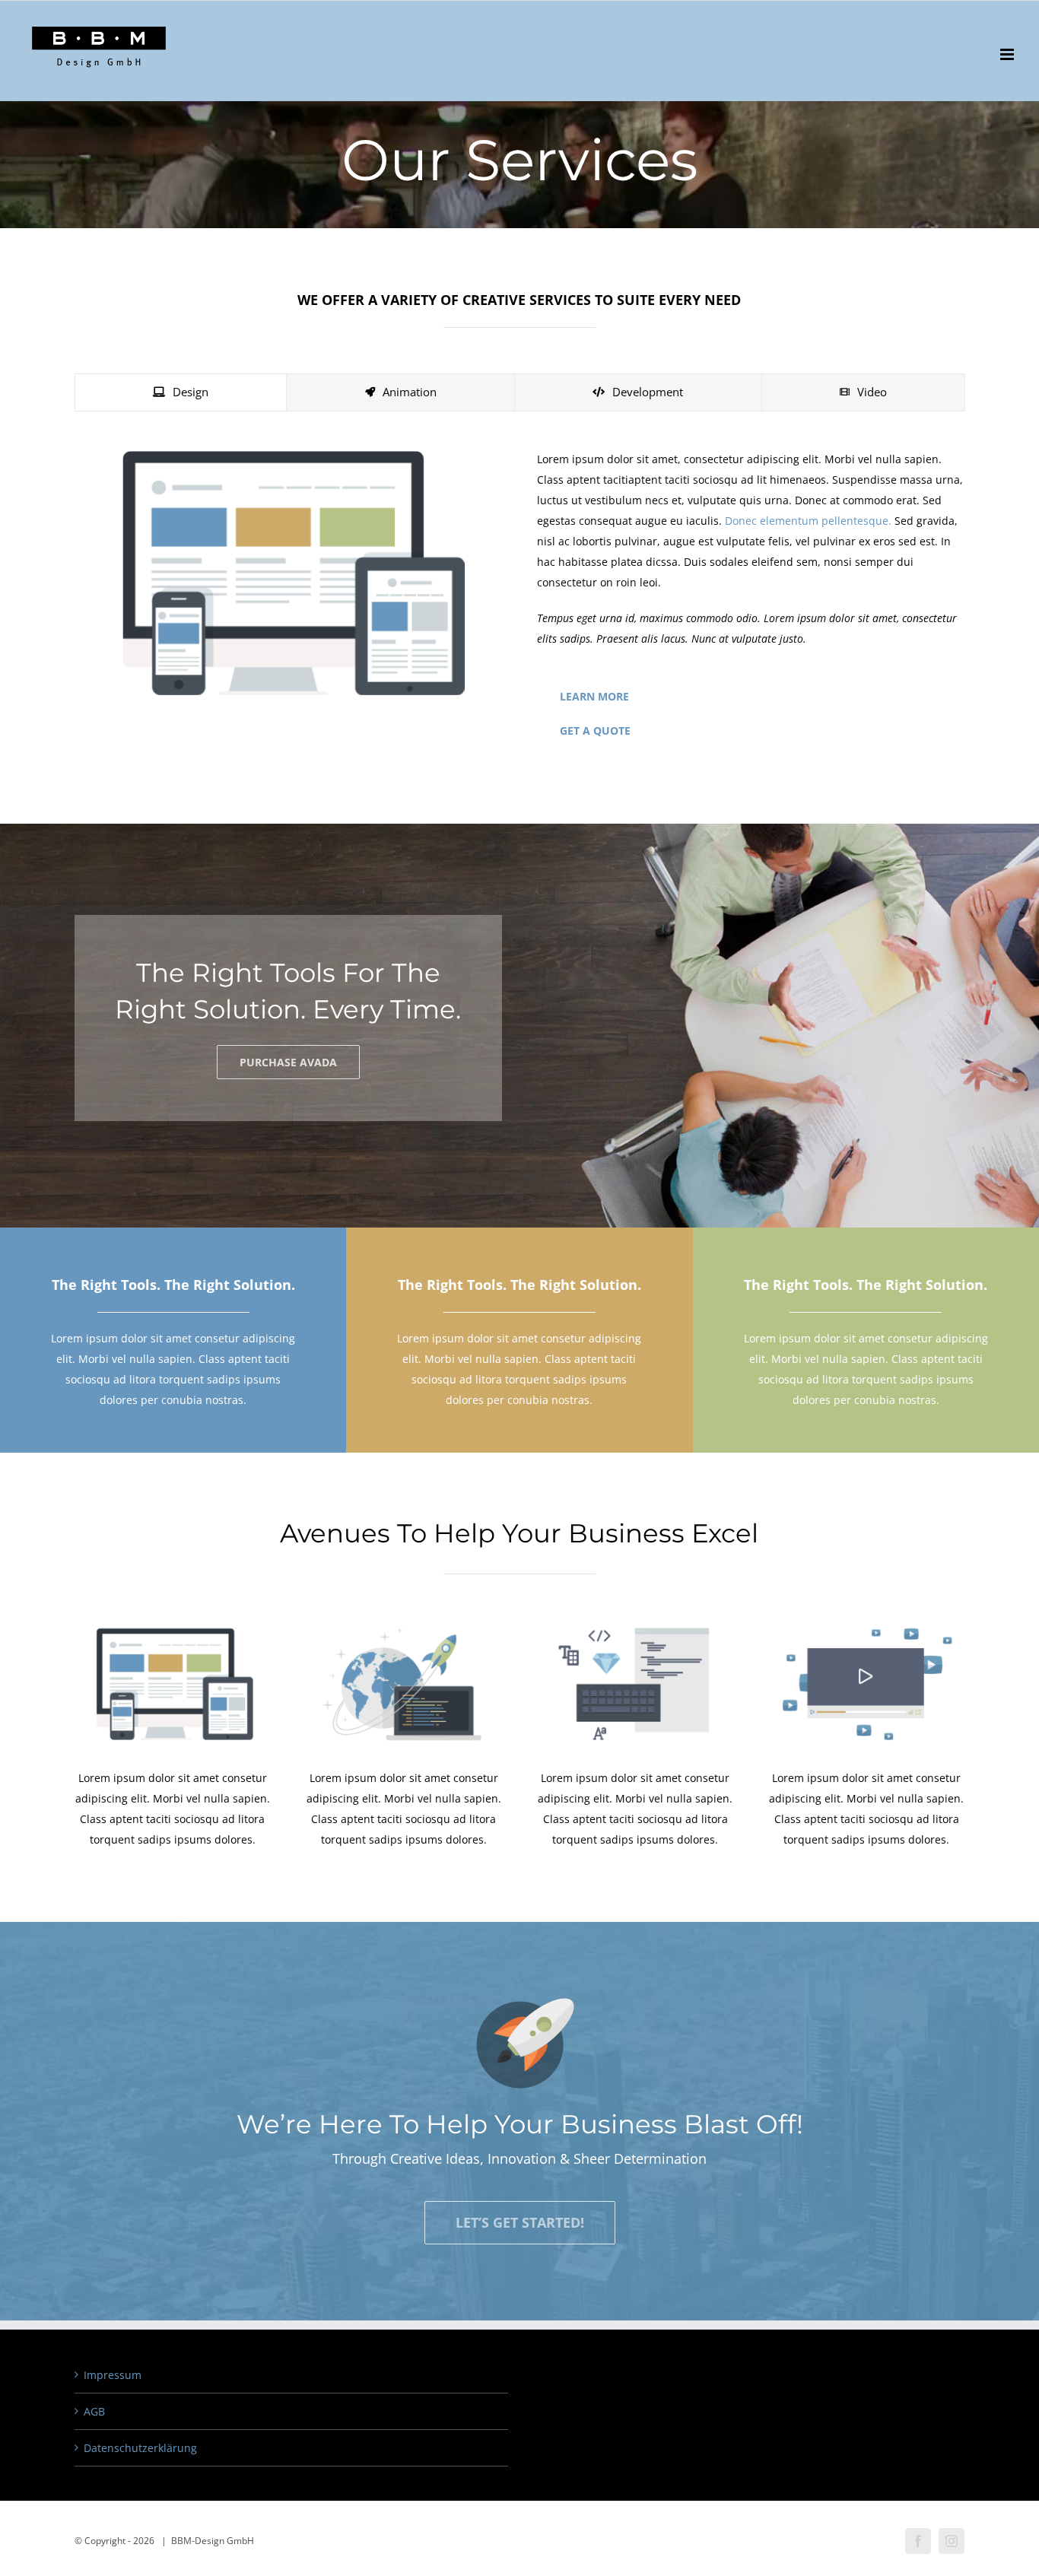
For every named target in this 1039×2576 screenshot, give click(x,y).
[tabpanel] (519, 602)
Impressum (113, 2375)
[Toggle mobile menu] (1008, 54)
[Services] (519, 114)
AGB (94, 2411)
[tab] (181, 392)
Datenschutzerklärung (140, 2448)
